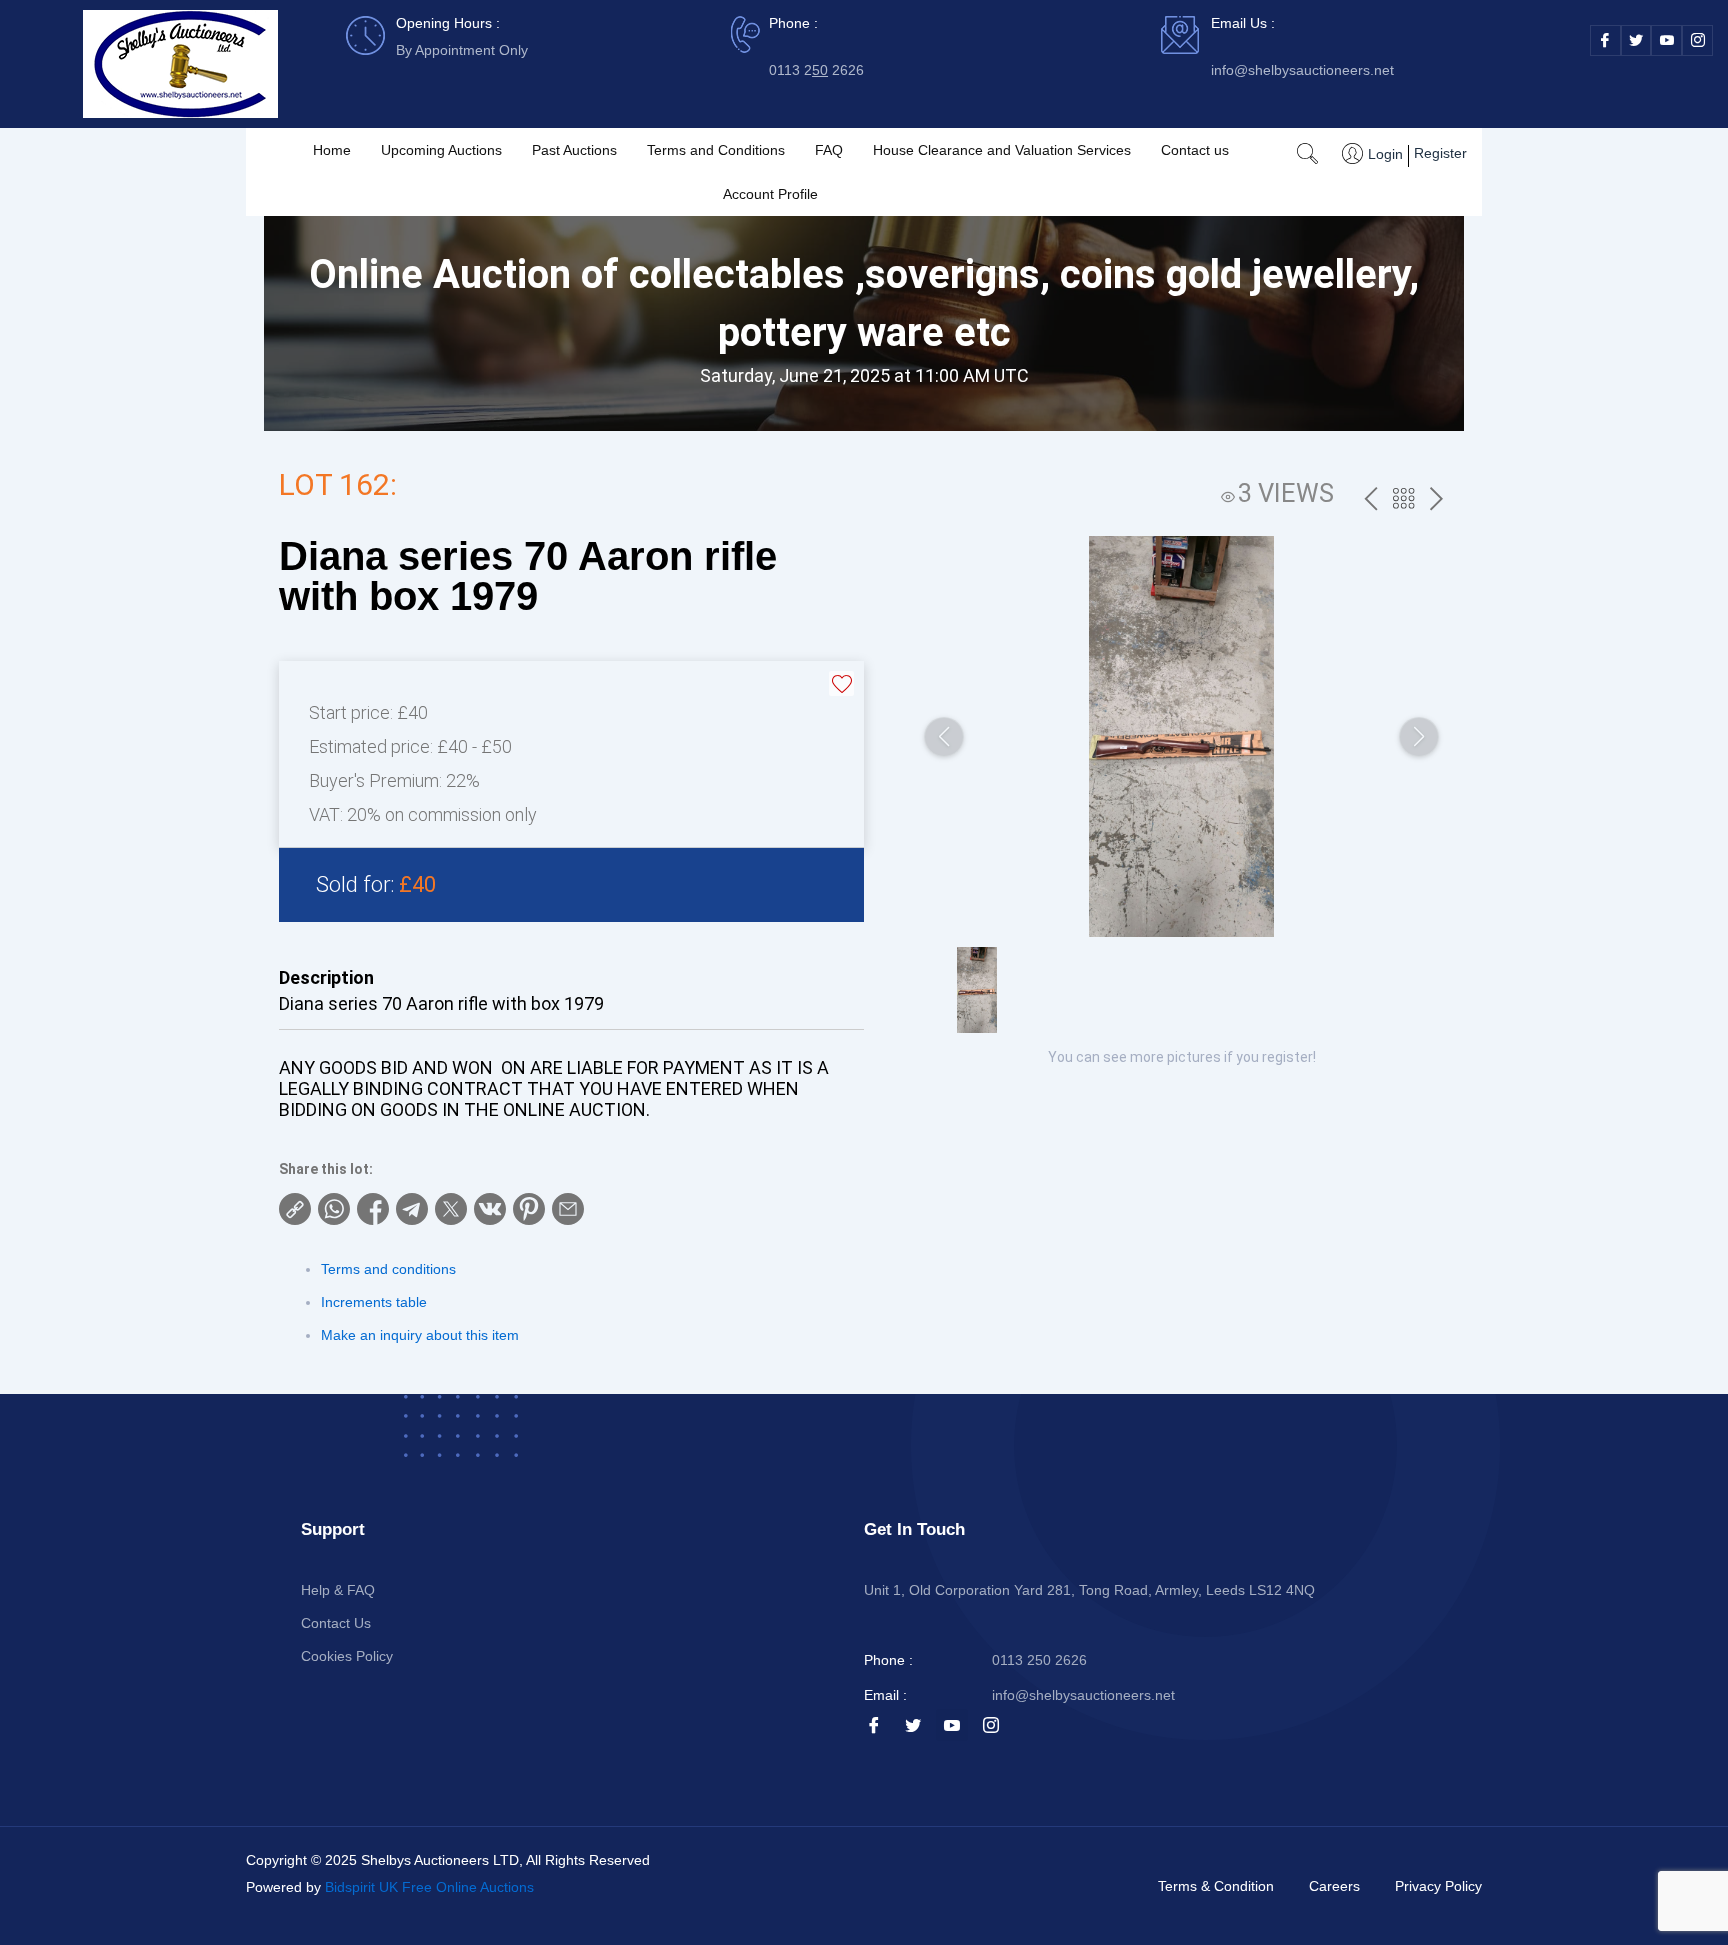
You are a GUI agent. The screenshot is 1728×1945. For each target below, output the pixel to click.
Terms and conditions (388, 1269)
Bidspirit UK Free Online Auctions (429, 1887)
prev (1370, 500)
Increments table (374, 1302)
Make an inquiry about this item (420, 1335)
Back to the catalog (1403, 501)
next (1436, 500)
